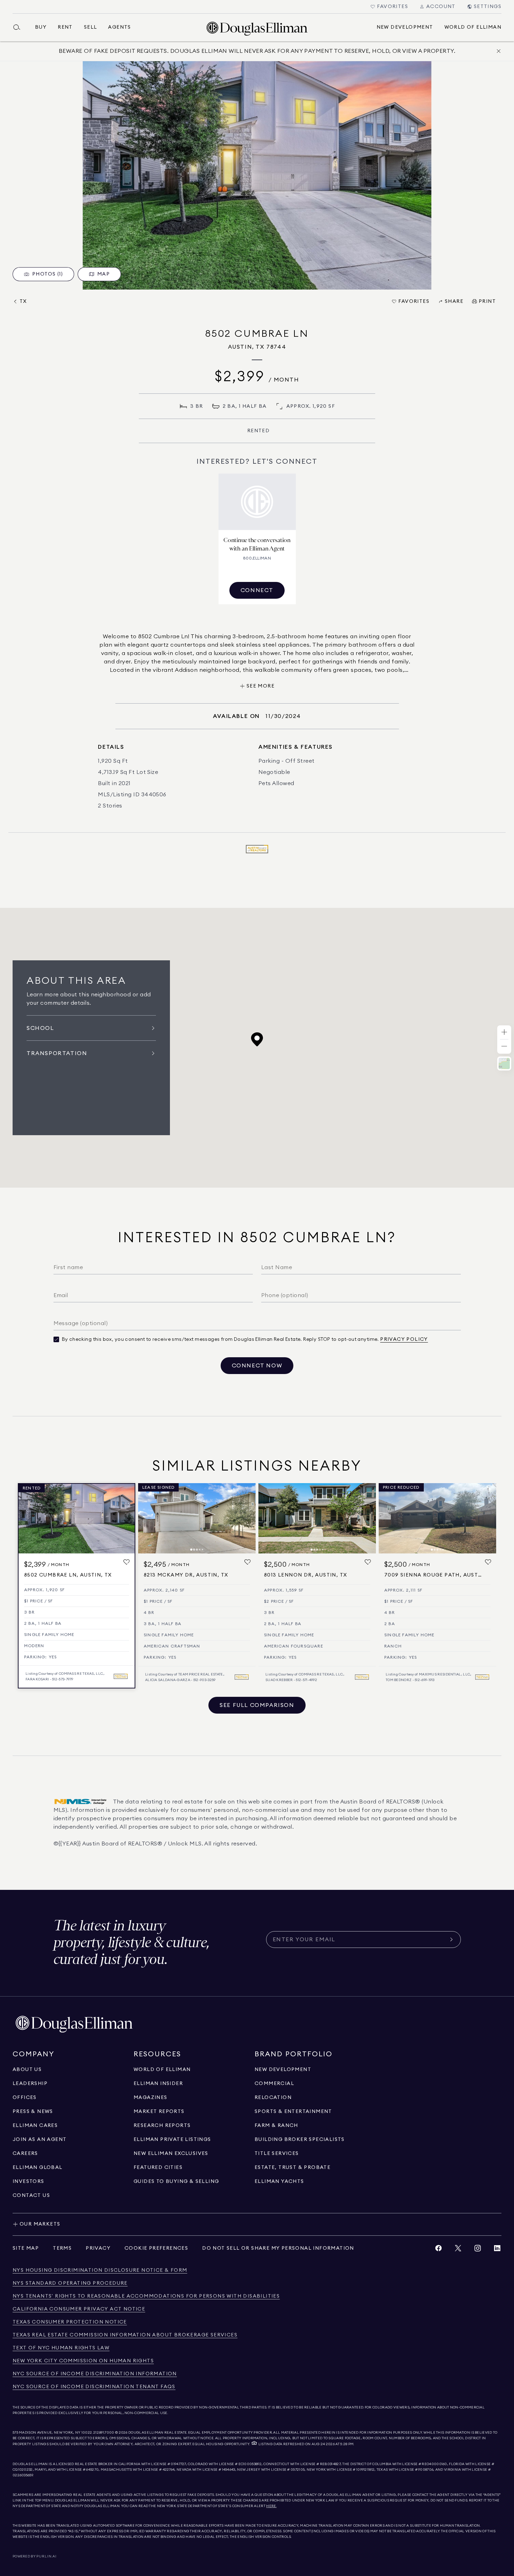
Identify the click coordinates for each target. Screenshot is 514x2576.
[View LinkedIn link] (497, 2250)
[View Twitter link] (458, 2250)
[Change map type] (504, 1063)
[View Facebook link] (438, 2250)
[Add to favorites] (127, 1562)
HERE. (271, 2506)
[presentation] (257, 175)
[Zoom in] (504, 1033)
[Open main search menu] (20, 27)
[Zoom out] (504, 1047)
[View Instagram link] (478, 2250)
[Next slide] (247, 1518)
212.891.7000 (104, 2433)
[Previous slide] (147, 1518)
